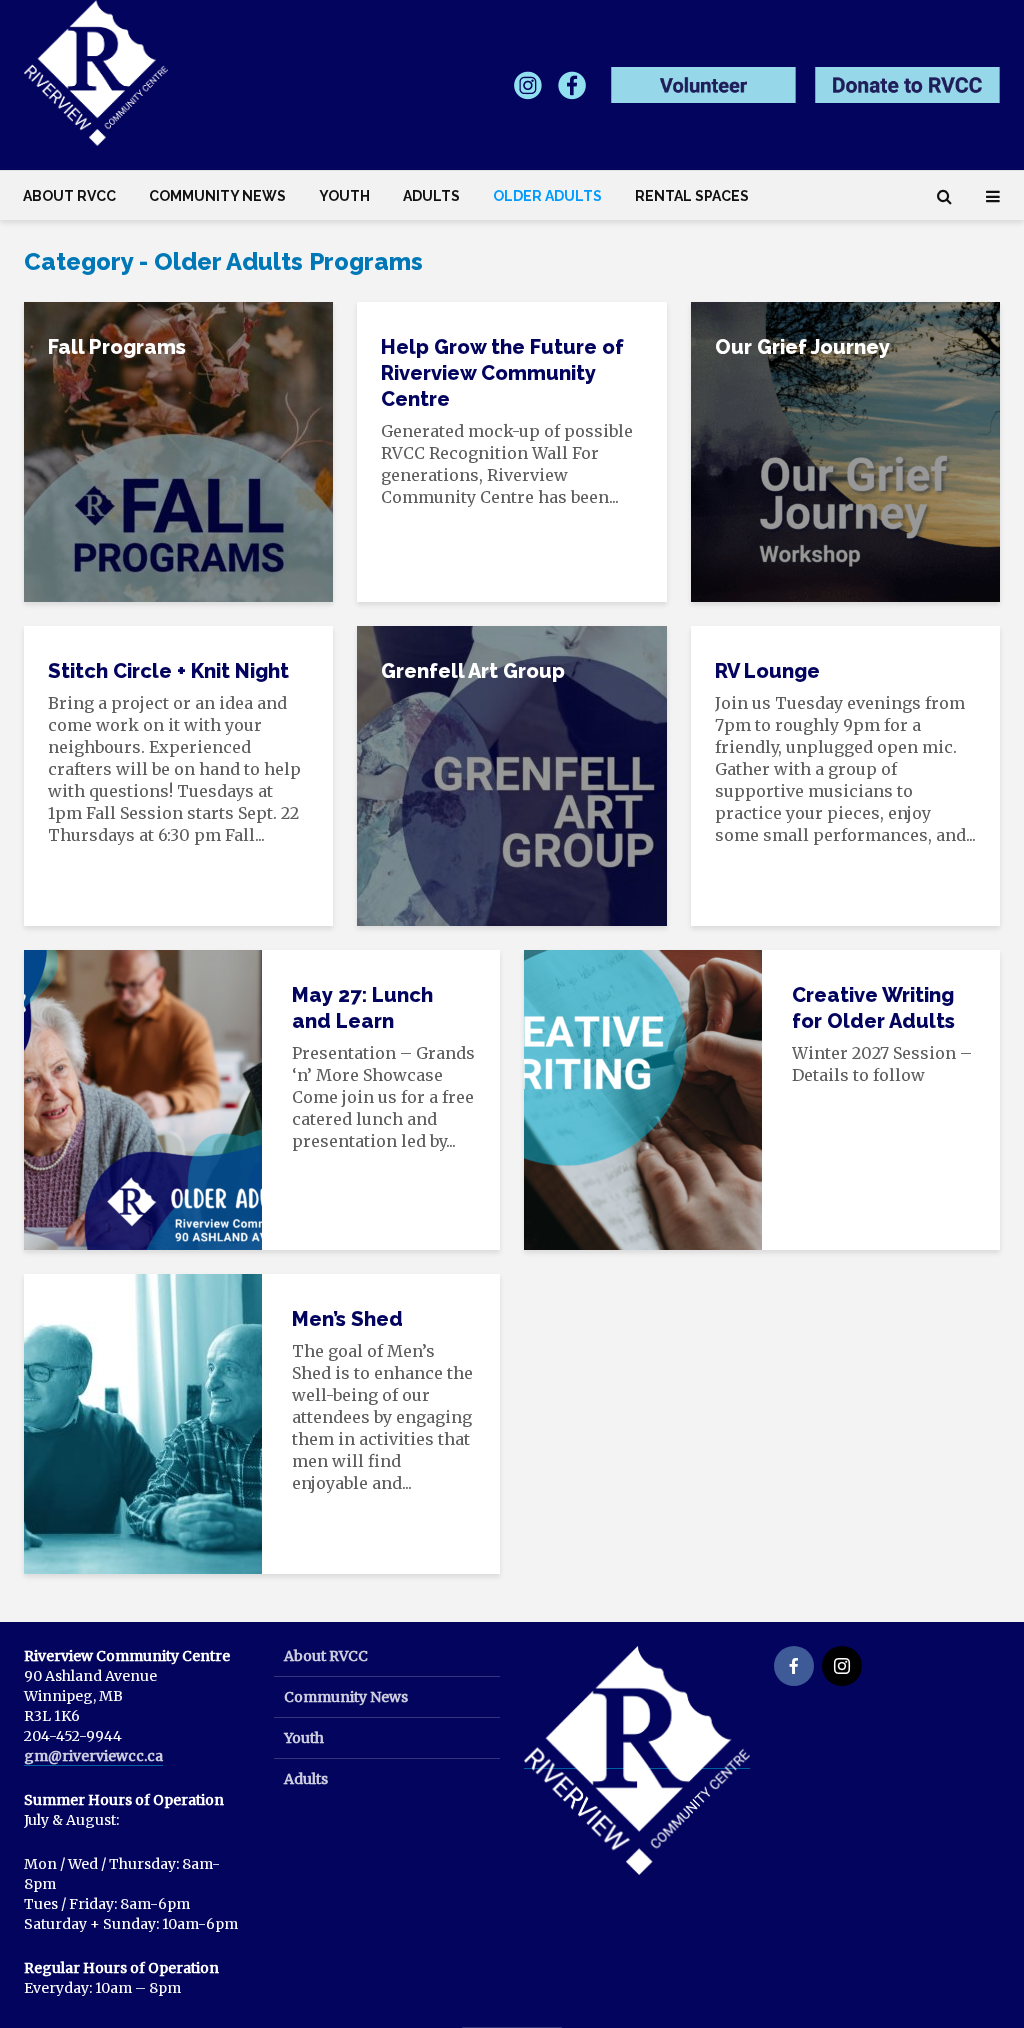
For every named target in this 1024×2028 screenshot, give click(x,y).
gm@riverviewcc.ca (93, 1756)
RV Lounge (767, 671)
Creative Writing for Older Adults (873, 1008)
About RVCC (69, 196)
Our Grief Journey (802, 347)
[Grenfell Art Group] (511, 774)
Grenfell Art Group (473, 671)
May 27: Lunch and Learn (362, 1008)
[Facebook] (794, 1666)
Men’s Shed (347, 1319)
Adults (431, 196)
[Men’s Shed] (143, 1422)
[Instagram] (842, 1666)
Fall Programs (117, 347)
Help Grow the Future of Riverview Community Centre (502, 373)
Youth (344, 196)
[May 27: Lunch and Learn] (143, 1098)
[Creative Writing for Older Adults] (643, 1098)
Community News (217, 196)
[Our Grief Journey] (845, 450)
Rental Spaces (692, 196)
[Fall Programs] (178, 450)
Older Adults (547, 196)
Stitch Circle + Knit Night (168, 671)
